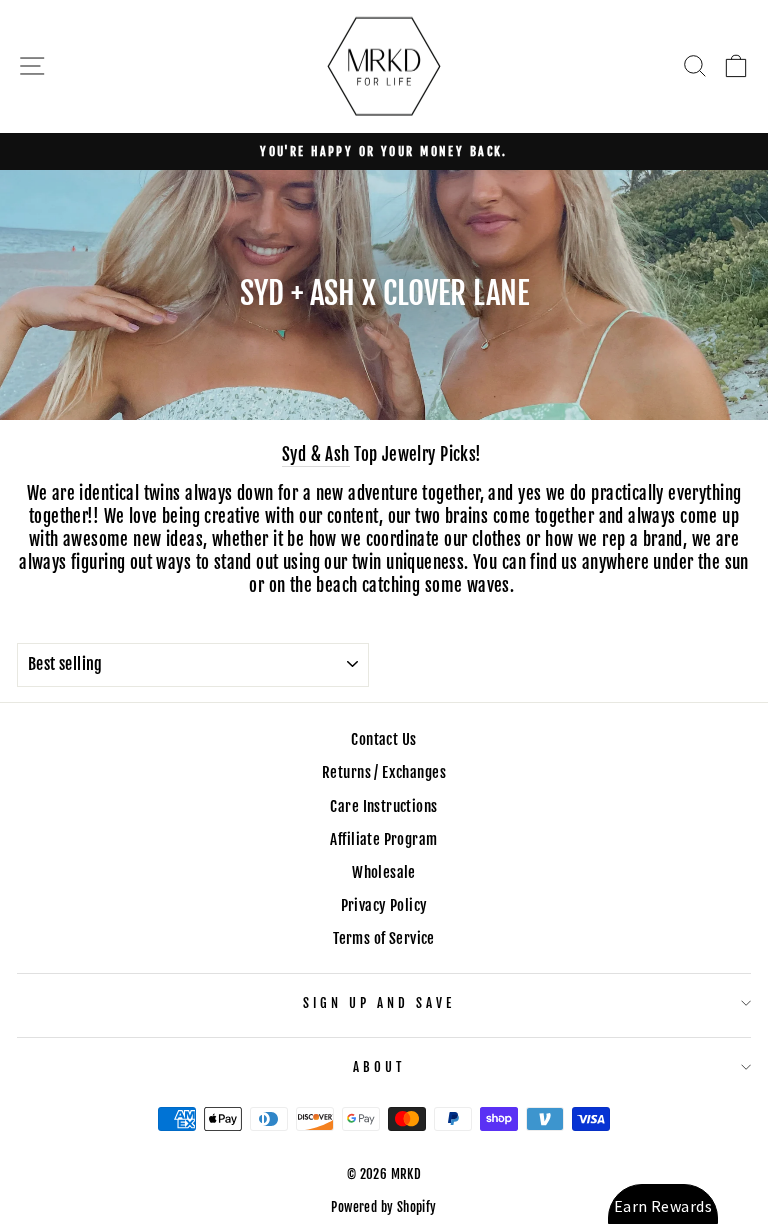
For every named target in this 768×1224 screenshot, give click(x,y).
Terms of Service (384, 938)
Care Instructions (383, 806)
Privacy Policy (384, 905)
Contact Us (383, 739)
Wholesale (384, 872)
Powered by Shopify (383, 1207)
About (379, 1067)
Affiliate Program (383, 839)
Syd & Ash (316, 454)
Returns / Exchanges (384, 772)
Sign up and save (379, 1003)
